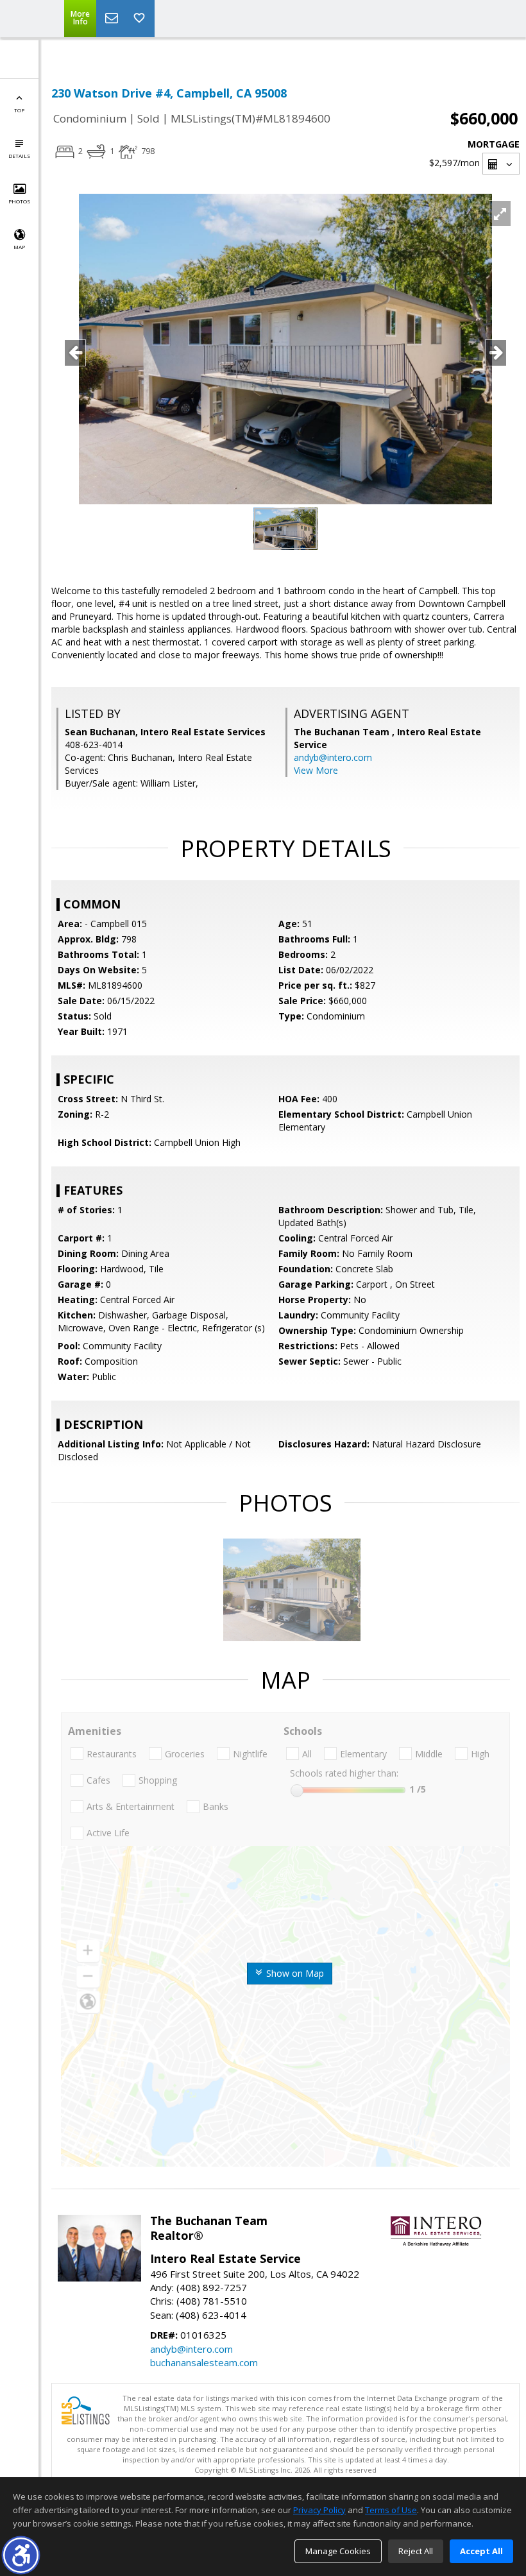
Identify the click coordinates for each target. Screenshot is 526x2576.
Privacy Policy (319, 2510)
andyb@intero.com (333, 757)
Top (19, 110)
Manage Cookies (338, 2551)
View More (316, 770)
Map (19, 247)
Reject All (416, 2551)
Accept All (481, 2551)
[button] (21, 2555)
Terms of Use (391, 2510)
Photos (19, 201)
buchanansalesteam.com (204, 2362)
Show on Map (294, 1973)
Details (19, 156)
